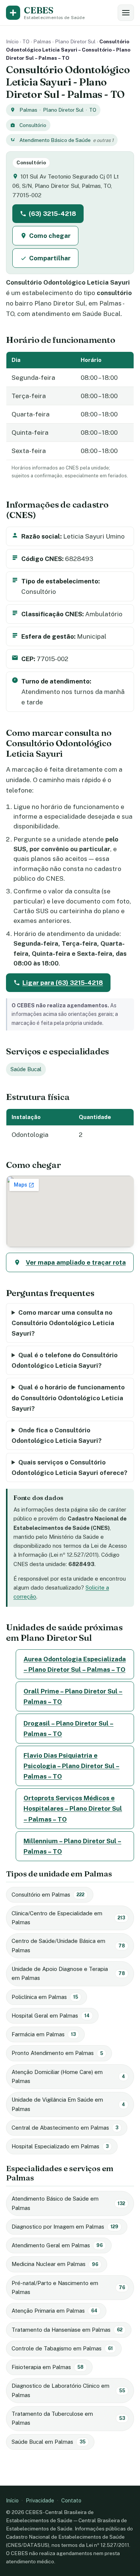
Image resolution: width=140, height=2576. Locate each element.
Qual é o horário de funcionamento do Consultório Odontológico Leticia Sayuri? (68, 1398)
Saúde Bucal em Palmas (49, 2442)
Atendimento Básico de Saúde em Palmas (68, 2203)
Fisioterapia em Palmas (48, 2367)
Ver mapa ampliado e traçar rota (76, 1262)
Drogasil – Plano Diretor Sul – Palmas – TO (69, 1729)
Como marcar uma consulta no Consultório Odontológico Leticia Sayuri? (63, 1323)
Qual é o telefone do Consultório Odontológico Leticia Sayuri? (65, 1360)
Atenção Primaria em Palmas (55, 2311)
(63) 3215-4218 (52, 214)
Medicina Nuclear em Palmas (55, 2264)
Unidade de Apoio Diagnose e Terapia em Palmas (68, 1973)
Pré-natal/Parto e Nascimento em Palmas (68, 2287)
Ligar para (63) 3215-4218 (63, 983)
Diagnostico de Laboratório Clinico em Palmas (68, 2390)
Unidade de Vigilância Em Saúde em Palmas (68, 2104)
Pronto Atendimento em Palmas (57, 2053)
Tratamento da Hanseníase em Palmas (67, 2330)
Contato (71, 2500)
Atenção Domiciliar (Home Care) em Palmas (68, 2076)
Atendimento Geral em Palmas (57, 2245)
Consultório (33, 125)
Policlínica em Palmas (45, 1997)
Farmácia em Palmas (44, 2034)
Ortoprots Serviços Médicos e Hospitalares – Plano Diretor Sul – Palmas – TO (73, 1808)
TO (26, 41)
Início (12, 41)
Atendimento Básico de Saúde (55, 140)
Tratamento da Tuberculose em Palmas (68, 2418)
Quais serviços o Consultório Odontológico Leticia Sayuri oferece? (69, 1467)
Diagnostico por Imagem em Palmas (65, 2227)
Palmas (42, 41)
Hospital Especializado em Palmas (60, 2146)
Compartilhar (50, 258)
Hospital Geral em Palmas (51, 2016)
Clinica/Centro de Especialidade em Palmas (68, 1918)
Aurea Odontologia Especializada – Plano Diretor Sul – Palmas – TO (75, 1664)
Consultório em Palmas (48, 1895)
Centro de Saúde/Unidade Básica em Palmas (68, 1945)
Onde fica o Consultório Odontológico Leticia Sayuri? (57, 1435)
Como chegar (50, 236)
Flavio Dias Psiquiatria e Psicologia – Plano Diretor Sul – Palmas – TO (71, 1766)
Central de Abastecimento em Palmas (65, 2128)
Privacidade (40, 2500)
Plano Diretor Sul (75, 41)
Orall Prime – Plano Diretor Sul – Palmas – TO (73, 1696)
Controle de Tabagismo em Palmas (62, 2348)
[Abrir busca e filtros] (126, 13)
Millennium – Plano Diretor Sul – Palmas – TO (72, 1846)
